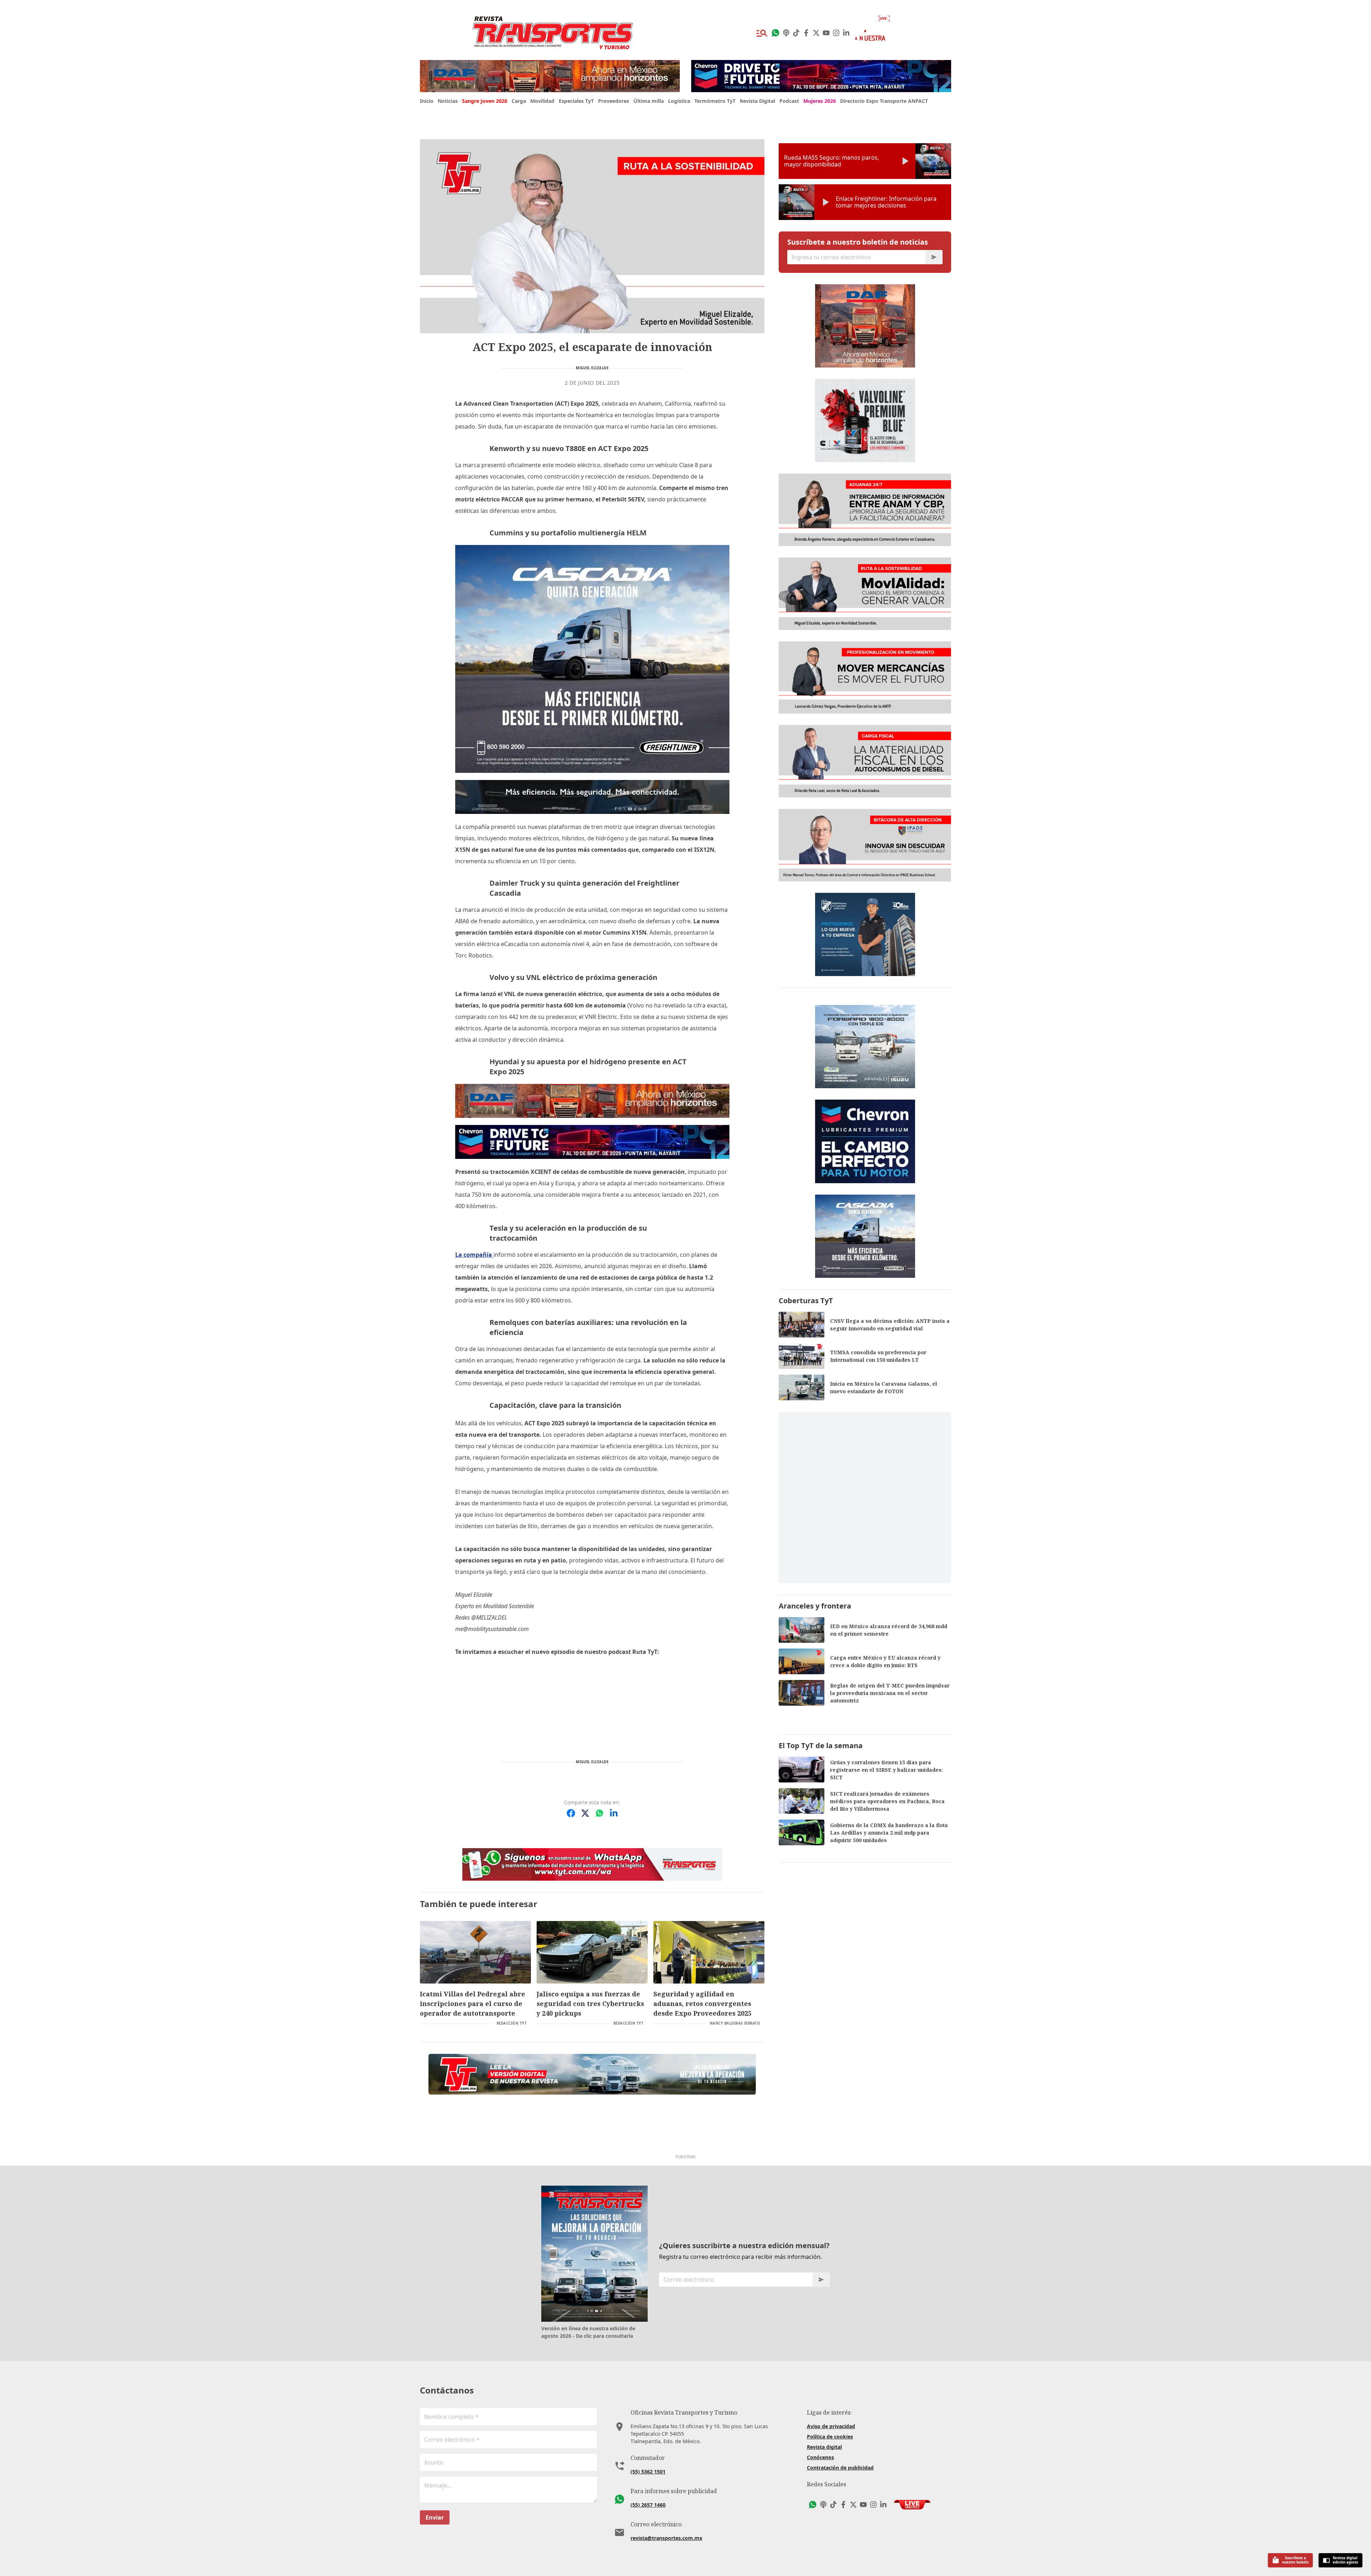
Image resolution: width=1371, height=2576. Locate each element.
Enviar (435, 2517)
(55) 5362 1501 (648, 2472)
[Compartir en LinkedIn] (614, 1813)
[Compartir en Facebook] (571, 1813)
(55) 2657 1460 (648, 2505)
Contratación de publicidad (840, 2468)
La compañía (474, 1255)
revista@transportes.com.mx (666, 2538)
